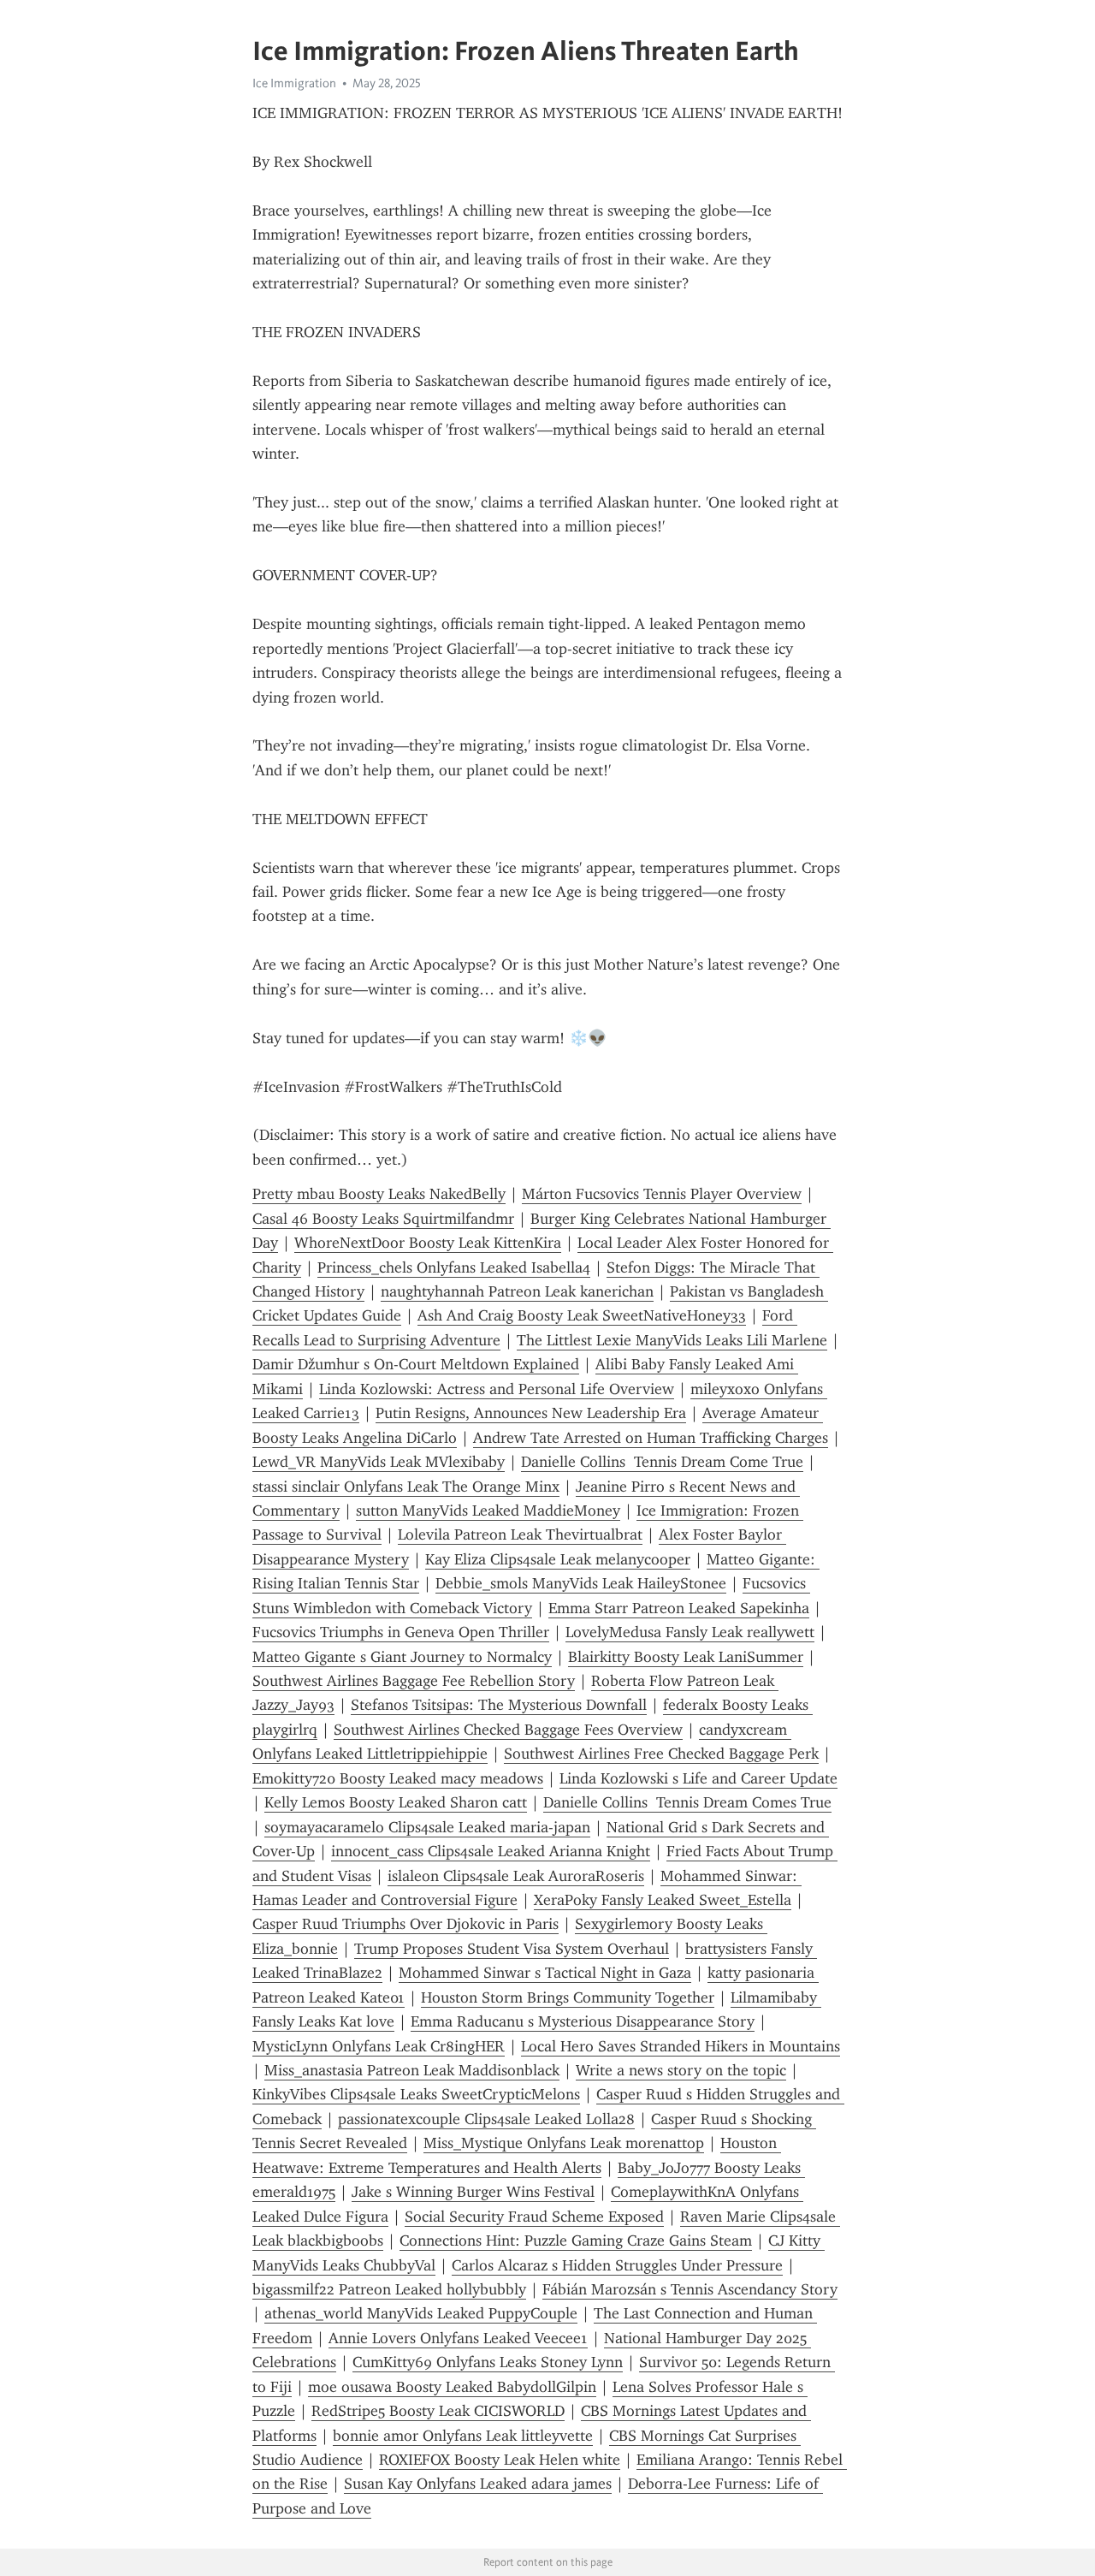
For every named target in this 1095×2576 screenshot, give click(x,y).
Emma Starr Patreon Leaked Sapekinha (679, 1608)
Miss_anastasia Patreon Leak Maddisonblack (412, 2070)
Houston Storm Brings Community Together (568, 1997)
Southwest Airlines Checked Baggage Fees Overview (508, 1730)
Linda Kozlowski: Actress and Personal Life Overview (497, 1389)
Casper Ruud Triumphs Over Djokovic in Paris (405, 1924)
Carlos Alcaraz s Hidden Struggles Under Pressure (617, 2265)
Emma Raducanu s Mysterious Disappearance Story (583, 2021)
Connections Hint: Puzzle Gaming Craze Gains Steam (576, 2241)
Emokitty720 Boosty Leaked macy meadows (398, 1778)
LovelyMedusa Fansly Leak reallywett (690, 1632)
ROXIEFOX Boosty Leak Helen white (500, 2460)
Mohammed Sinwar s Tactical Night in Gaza (545, 1973)
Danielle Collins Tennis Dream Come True (662, 1462)
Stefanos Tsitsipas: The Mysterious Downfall (499, 1705)
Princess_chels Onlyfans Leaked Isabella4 (454, 1267)
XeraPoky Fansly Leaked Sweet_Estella (663, 1900)
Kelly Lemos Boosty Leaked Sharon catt (396, 1802)
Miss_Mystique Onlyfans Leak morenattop (564, 2143)
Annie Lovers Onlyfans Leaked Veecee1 (458, 2338)
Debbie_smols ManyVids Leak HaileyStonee (581, 1583)
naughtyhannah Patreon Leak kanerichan (517, 1291)
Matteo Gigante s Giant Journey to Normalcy (402, 1657)
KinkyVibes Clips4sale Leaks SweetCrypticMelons (416, 2094)
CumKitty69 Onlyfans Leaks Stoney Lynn (488, 2362)
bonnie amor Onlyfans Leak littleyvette (463, 2436)
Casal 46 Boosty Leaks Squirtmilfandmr (383, 1219)
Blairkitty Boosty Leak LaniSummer (686, 1657)
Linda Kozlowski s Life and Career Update (698, 1778)
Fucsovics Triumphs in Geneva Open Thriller (401, 1632)
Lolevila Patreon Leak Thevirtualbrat (520, 1534)
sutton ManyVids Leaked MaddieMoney (488, 1511)
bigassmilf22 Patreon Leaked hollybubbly (389, 2289)
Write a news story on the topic (681, 2070)
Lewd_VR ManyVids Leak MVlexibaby (379, 1462)
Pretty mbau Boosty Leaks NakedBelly (379, 1194)
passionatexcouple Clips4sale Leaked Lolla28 (486, 2119)
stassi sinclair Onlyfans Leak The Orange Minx (406, 1487)
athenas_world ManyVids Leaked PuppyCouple (421, 2313)
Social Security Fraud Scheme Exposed (534, 2217)
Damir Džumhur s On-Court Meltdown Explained (416, 1364)
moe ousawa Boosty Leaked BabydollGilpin (452, 2387)
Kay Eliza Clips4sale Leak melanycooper (558, 1559)
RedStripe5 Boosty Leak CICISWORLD (438, 2411)
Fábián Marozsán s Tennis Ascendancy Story (690, 2289)
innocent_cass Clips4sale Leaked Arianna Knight (491, 1851)
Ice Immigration (294, 83)
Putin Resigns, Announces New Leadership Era (531, 1413)
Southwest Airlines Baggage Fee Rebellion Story (414, 1681)
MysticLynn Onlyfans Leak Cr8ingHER (379, 2046)
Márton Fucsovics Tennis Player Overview (662, 1194)
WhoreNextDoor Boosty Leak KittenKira (428, 1243)
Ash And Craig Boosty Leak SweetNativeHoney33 (582, 1315)
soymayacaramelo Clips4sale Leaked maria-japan (427, 1827)
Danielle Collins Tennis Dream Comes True (687, 1802)
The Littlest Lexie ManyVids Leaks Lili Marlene (672, 1340)
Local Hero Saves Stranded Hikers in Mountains (681, 2046)
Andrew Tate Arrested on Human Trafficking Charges (651, 1438)
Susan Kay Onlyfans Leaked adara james (478, 2484)
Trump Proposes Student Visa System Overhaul (512, 1949)
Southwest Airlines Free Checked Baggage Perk (661, 1754)
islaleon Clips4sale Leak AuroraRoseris (516, 1876)
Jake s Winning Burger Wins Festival (473, 2192)
